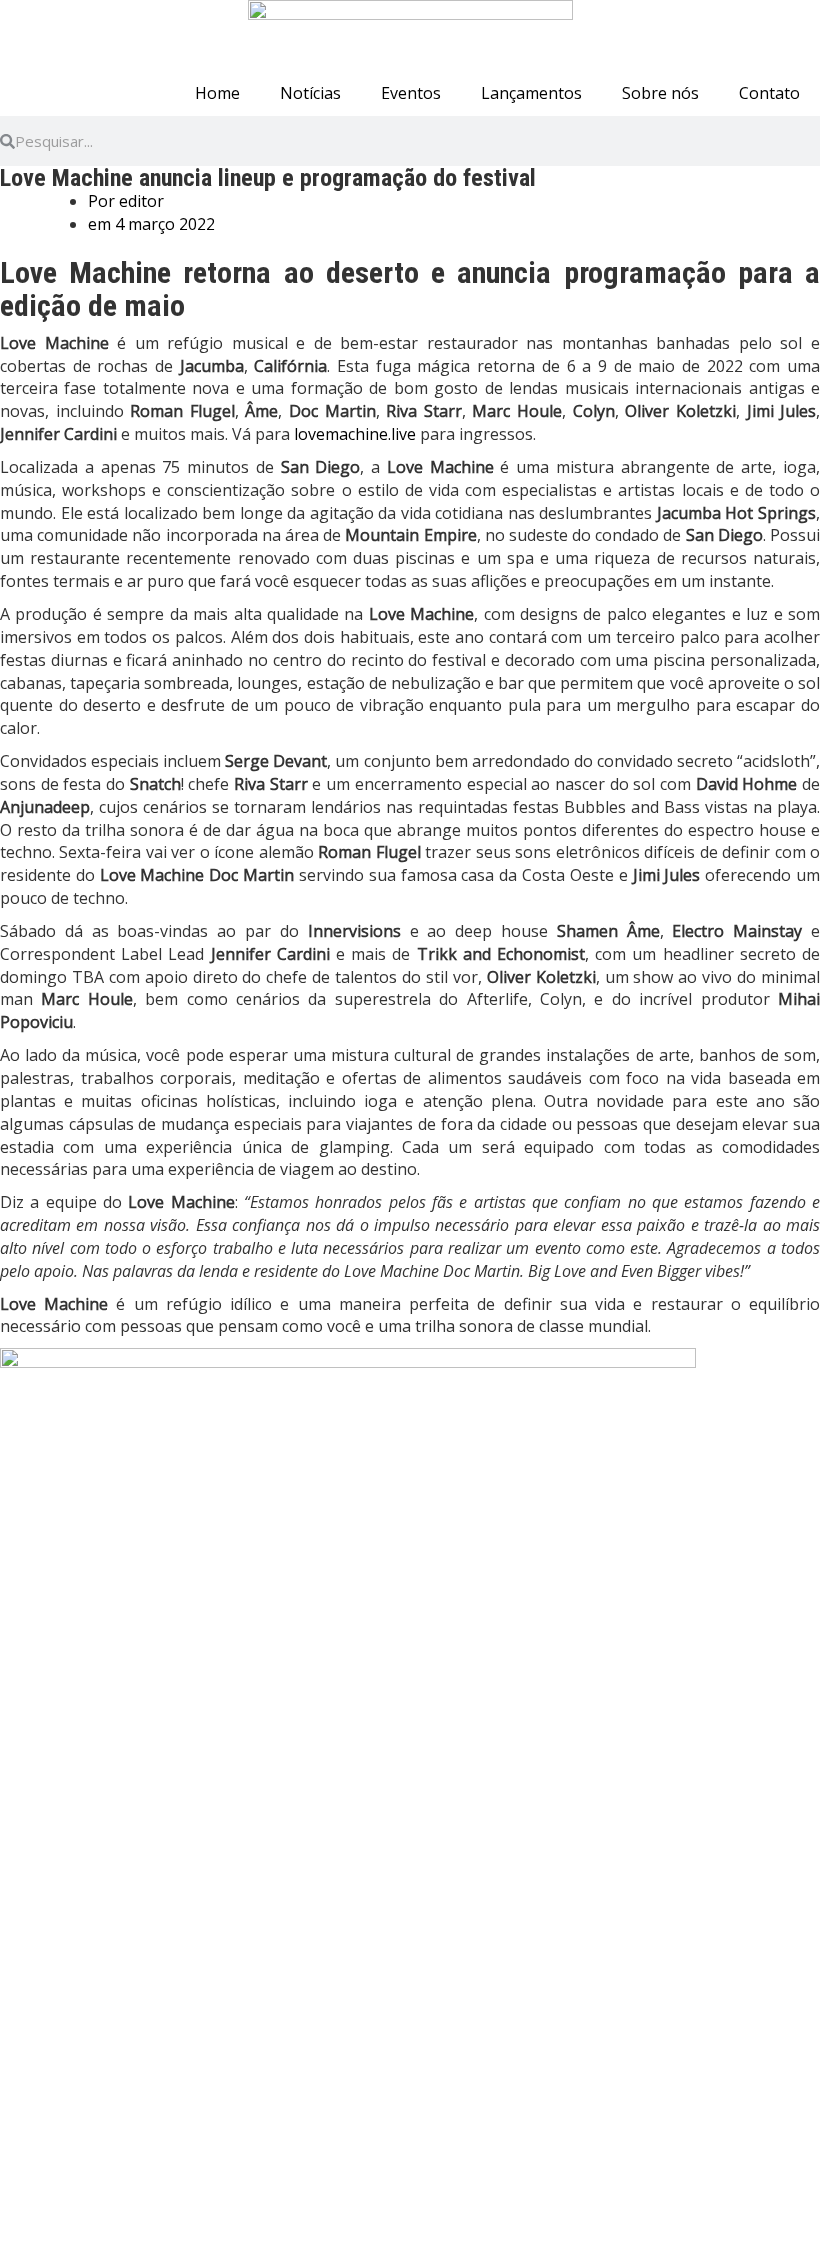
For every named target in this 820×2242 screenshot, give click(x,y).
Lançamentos (531, 93)
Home (217, 93)
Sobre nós (660, 93)
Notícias (310, 93)
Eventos (411, 93)
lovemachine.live (355, 434)
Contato (769, 93)
